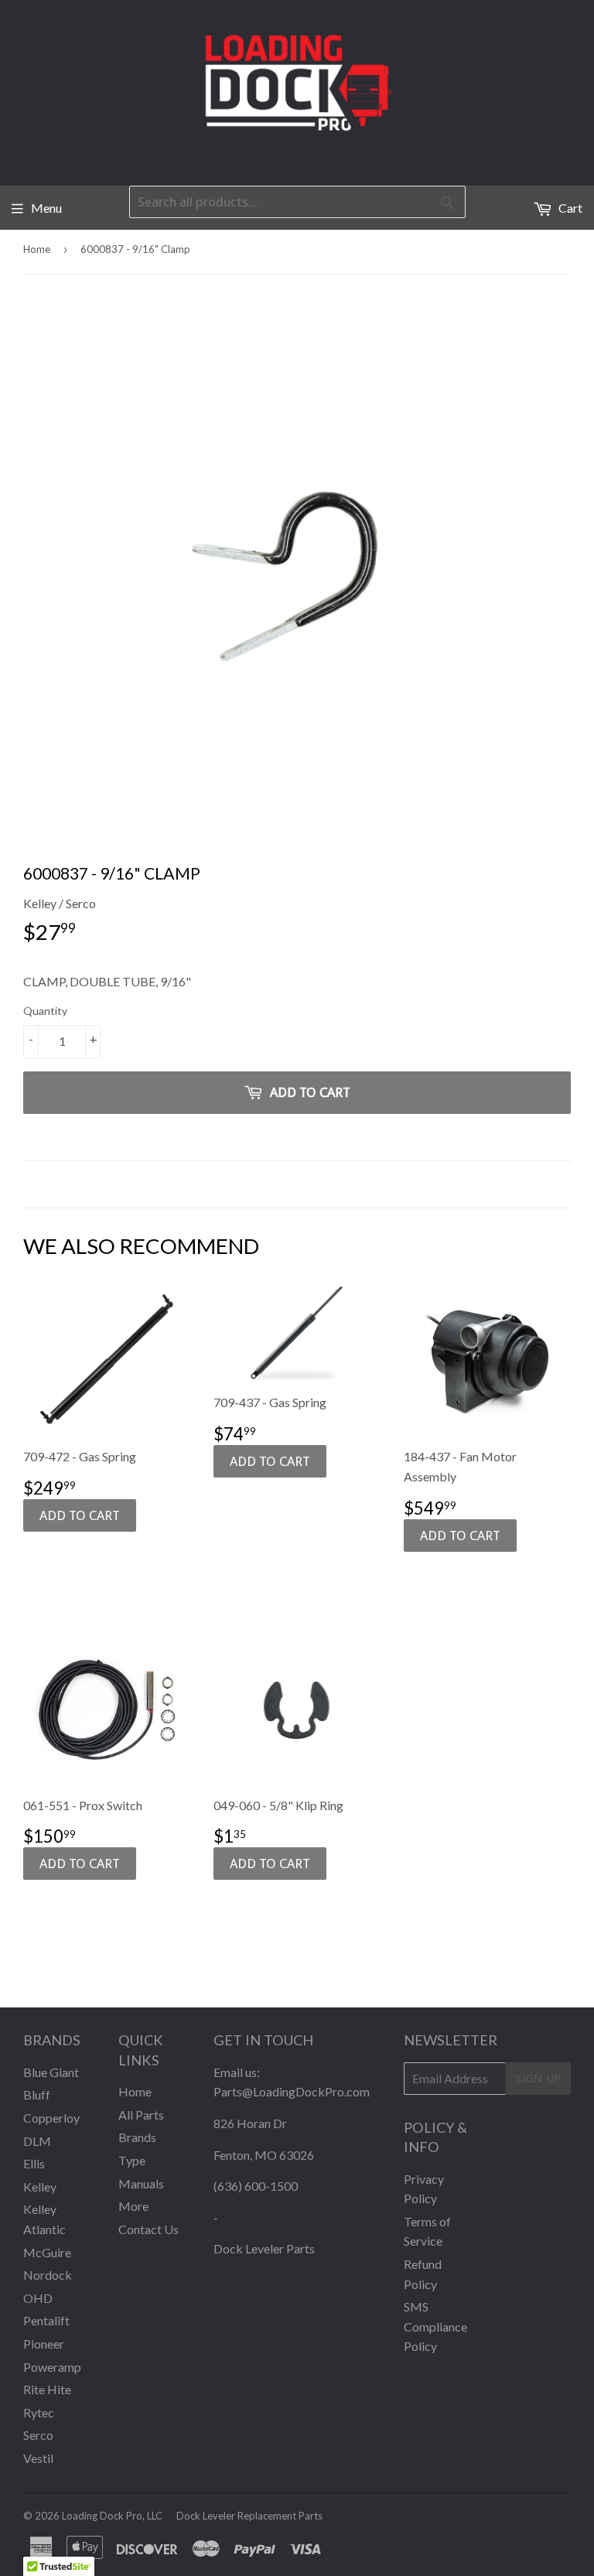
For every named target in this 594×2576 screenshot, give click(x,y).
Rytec (39, 2412)
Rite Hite (47, 2389)
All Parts (141, 2115)
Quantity (45, 1011)
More (133, 2206)
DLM (37, 2141)
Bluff (37, 2094)
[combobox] (297, 202)
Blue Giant (51, 2072)
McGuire (47, 2252)
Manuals (141, 2183)
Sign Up (538, 2079)
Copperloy (51, 2118)
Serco (38, 2435)
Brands (137, 2137)
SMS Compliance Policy (435, 2326)
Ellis (34, 2163)
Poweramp (52, 2367)
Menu (46, 208)
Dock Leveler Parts (264, 2248)
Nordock (48, 2275)
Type (132, 2160)
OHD (38, 2298)
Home (37, 249)
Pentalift (46, 2320)
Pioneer (44, 2344)
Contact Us (148, 2229)
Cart (569, 208)
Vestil (38, 2458)
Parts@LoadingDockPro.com (292, 2091)
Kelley (40, 2187)
